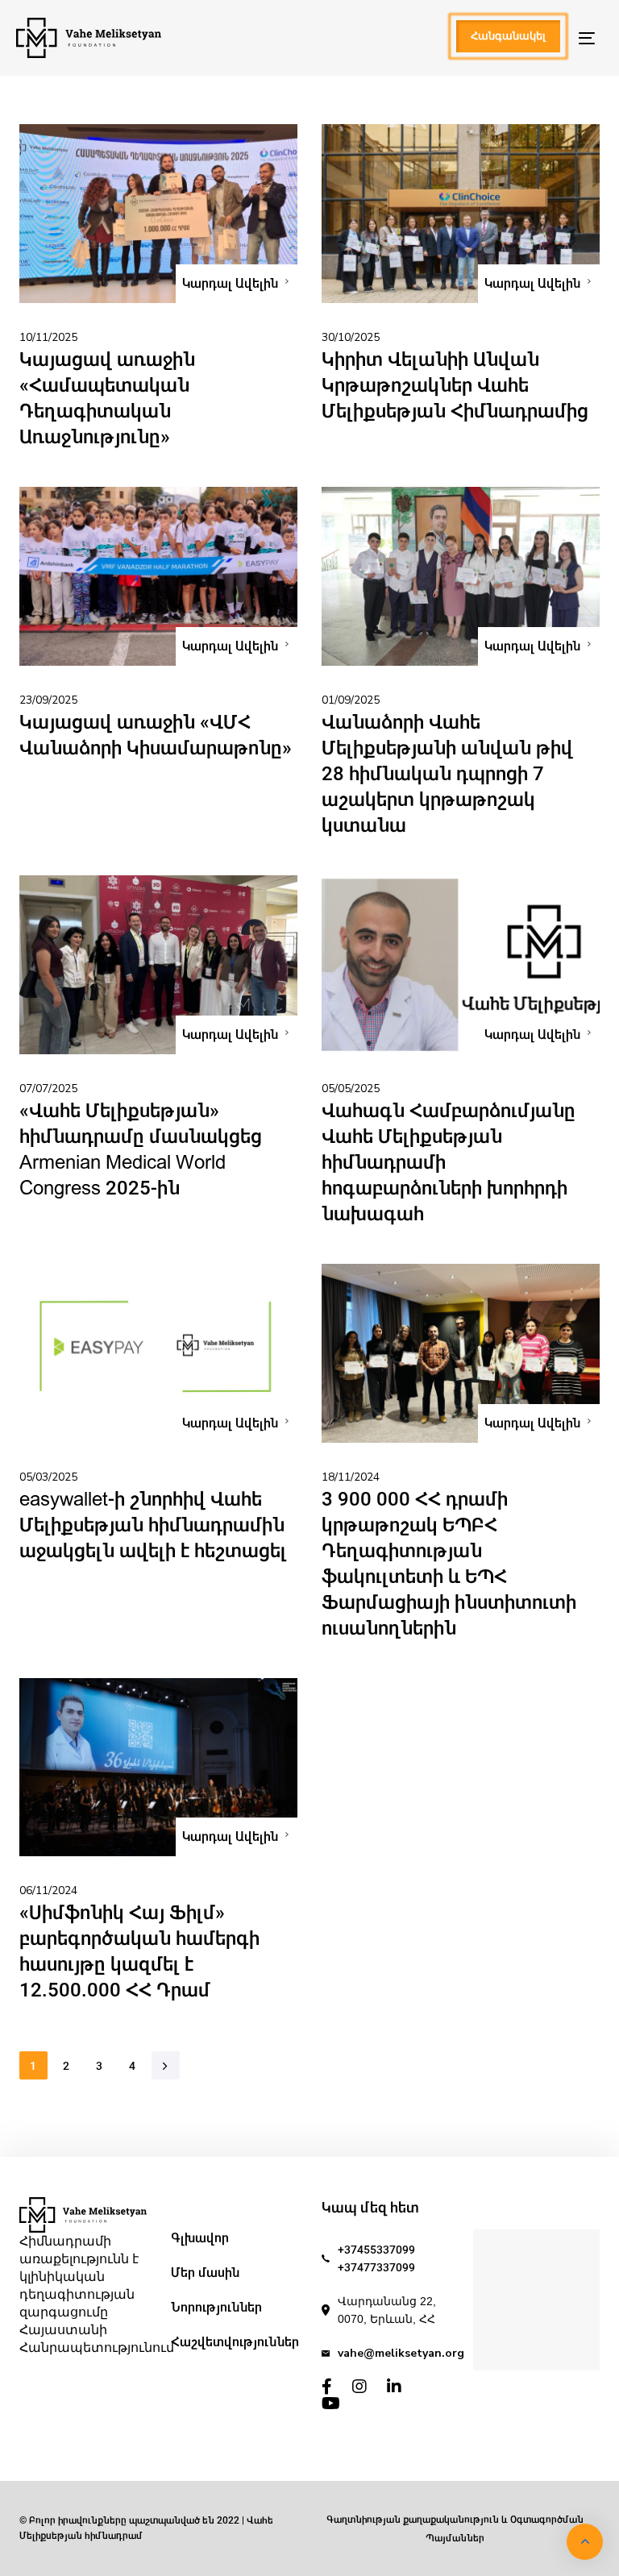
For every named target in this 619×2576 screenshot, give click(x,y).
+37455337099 (376, 2250)
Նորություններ (216, 2307)
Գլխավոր (200, 2238)
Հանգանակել (508, 36)
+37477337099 (376, 2267)
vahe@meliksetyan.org (401, 2353)
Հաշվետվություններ (235, 2342)
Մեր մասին (205, 2273)
